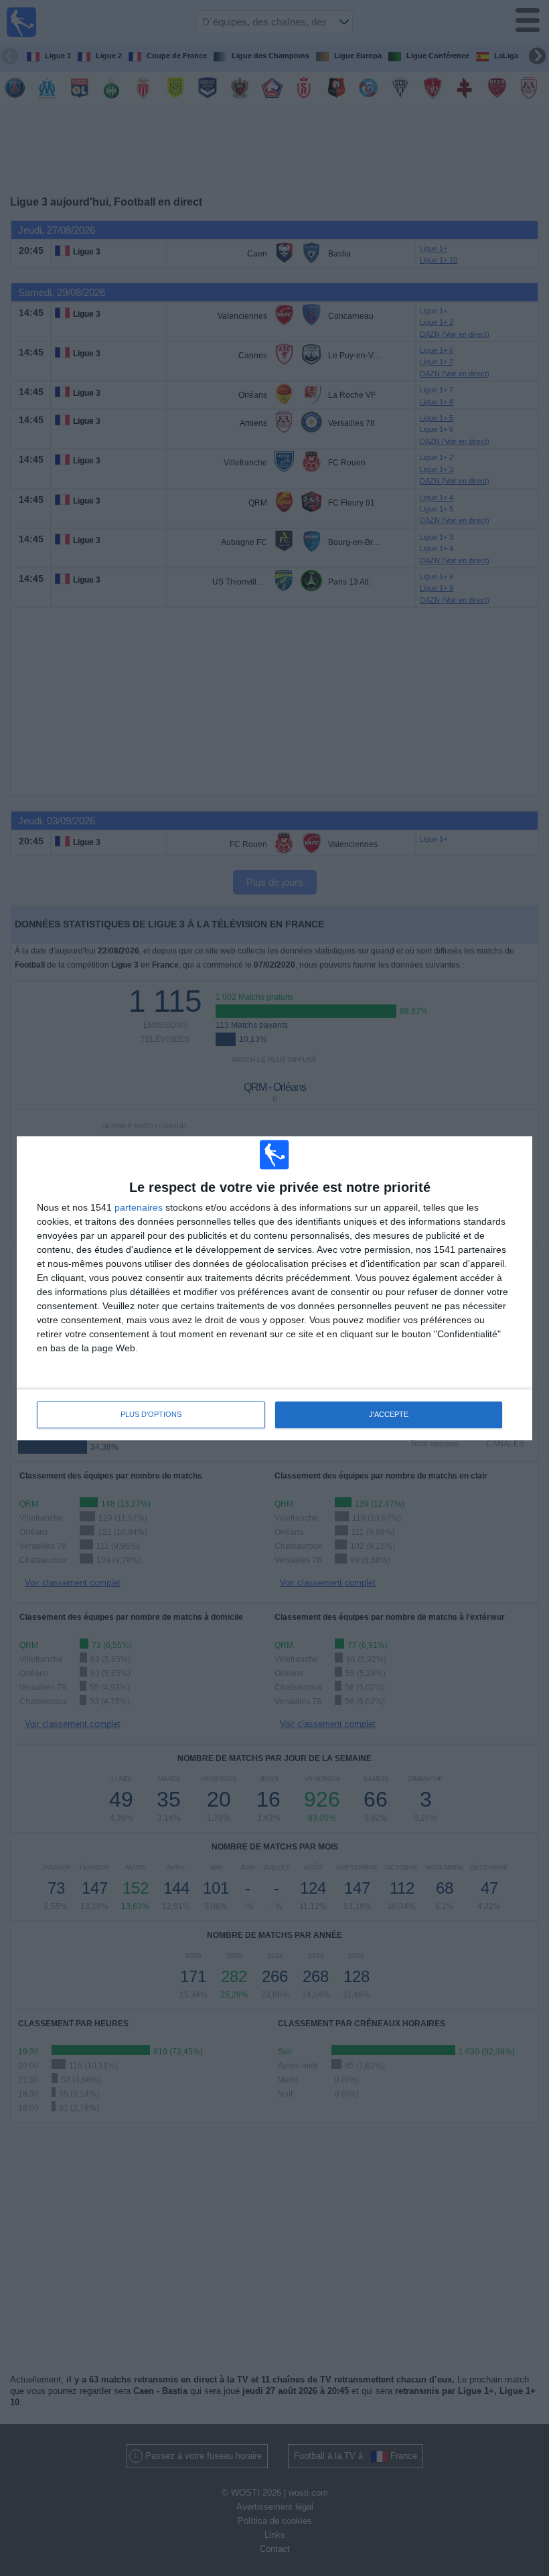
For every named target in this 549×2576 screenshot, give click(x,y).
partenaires (139, 1207)
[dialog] (274, 1288)
